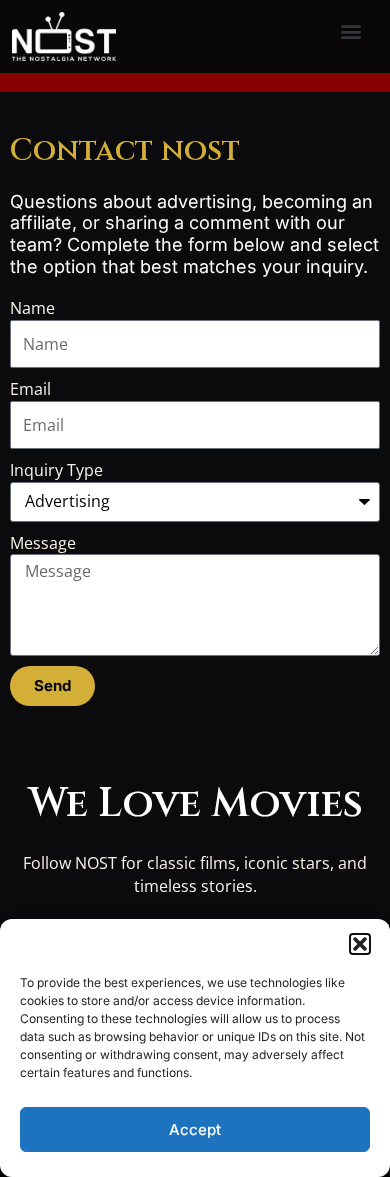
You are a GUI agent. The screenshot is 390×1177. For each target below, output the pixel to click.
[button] (360, 944)
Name (32, 308)
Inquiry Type (56, 470)
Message (43, 543)
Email (30, 389)
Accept (195, 1129)
